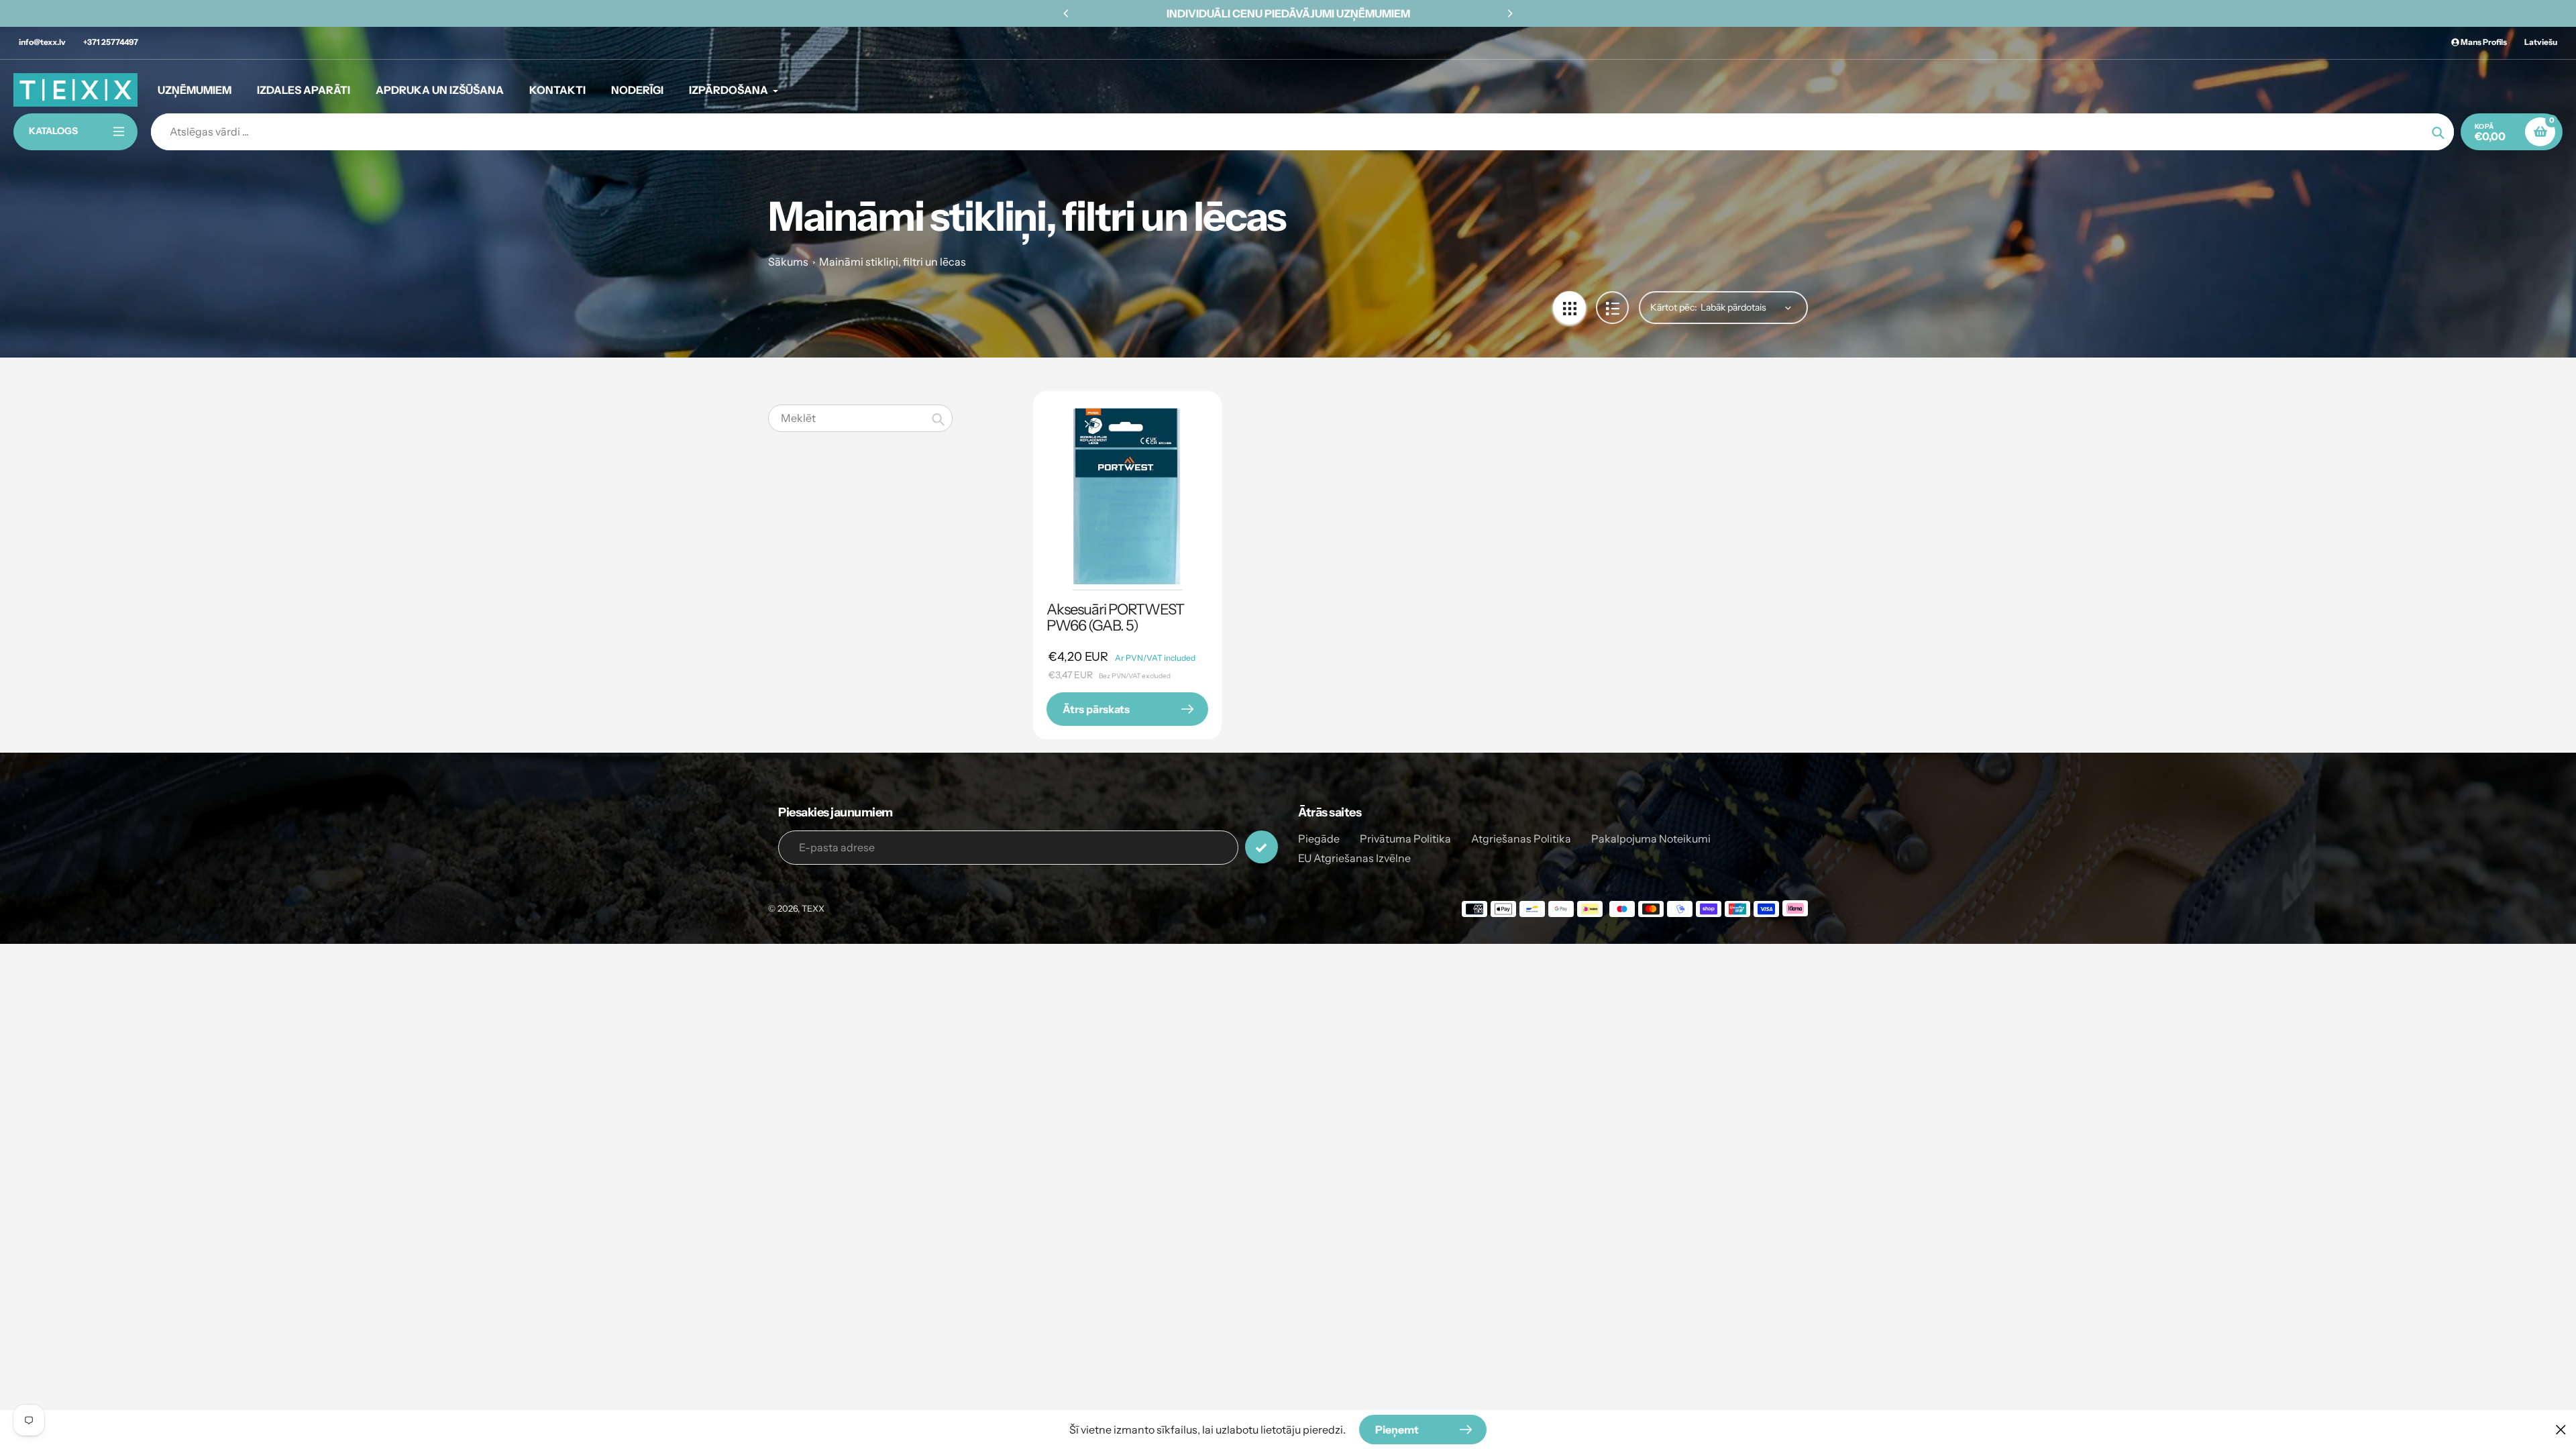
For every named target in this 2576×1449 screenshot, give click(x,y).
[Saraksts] (1612, 308)
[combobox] (860, 418)
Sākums (788, 262)
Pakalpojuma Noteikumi (1651, 839)
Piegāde (1319, 839)
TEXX (813, 908)
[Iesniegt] (1262, 847)
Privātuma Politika (1405, 839)
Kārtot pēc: (1674, 307)
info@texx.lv (42, 42)
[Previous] (1067, 13)
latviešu (2541, 42)
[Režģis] (1569, 308)
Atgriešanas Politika (1521, 839)
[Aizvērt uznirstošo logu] (2561, 1429)
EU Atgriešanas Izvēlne (1354, 858)
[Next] (1509, 13)
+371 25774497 (111, 42)
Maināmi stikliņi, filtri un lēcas (893, 262)
